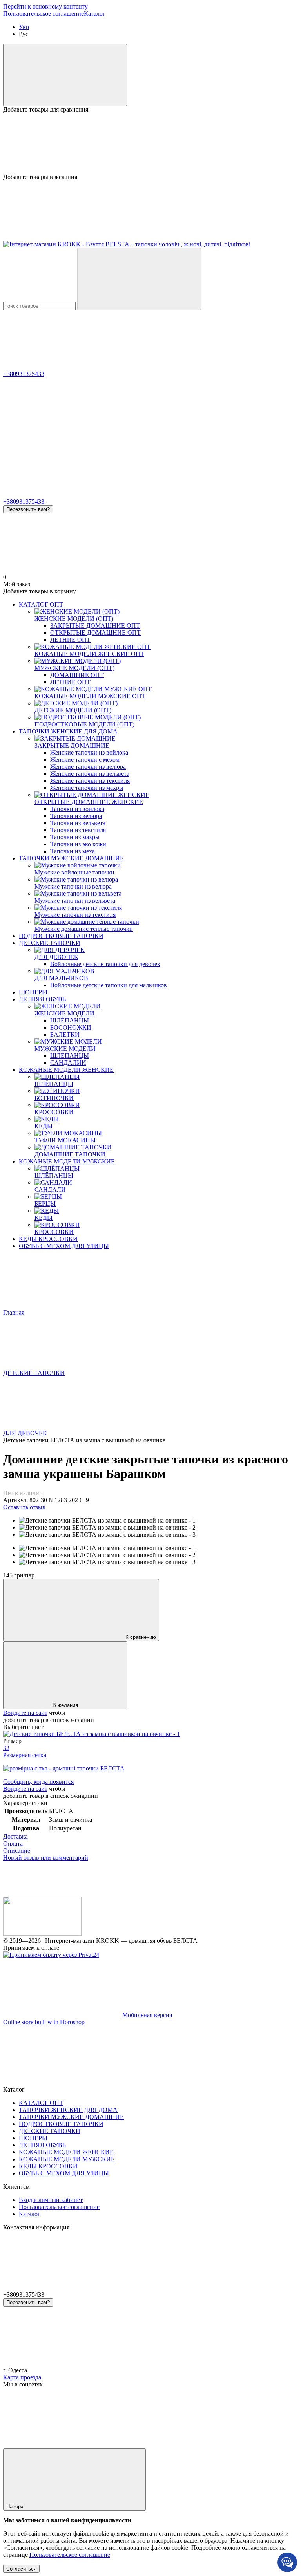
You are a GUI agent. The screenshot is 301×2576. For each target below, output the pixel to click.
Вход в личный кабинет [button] (51, 2200)
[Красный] (92, 1734)
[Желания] (150, 143)
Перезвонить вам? (28, 509)
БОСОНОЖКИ (71, 1027)
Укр (24, 27)
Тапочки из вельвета (78, 823)
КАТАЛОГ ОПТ (41, 604)
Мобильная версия (146, 2015)
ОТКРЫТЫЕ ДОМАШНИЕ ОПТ (95, 633)
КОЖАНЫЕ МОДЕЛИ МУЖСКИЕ (67, 1161)
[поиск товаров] (139, 279)
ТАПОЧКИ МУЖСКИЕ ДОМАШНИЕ (71, 858)
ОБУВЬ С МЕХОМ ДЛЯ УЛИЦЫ (64, 1246)
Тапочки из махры (75, 837)
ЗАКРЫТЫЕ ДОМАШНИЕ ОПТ (95, 626)
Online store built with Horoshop (44, 2022)
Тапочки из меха (73, 851)
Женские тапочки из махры (87, 788)
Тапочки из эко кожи (78, 844)
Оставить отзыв (24, 1507)
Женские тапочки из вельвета (90, 774)
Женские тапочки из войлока (89, 752)
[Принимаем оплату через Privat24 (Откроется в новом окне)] (51, 1955)
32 (6, 1748)
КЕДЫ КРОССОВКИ (48, 1239)
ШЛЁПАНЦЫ (70, 1020)
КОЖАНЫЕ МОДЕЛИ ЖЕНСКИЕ (66, 1070)
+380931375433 (24, 374)
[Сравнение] (65, 75)
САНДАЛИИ (68, 1063)
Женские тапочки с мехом (85, 760)
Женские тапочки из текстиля (90, 781)
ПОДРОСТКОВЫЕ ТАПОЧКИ (61, 936)
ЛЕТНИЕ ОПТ (70, 640)
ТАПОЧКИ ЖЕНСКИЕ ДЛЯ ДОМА (68, 731)
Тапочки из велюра (76, 816)
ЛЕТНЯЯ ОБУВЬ (42, 999)
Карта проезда (22, 2377)
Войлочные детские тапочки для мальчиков (109, 985)
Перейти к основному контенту (45, 6)
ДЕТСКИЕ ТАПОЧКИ (50, 943)
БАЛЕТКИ (65, 1034)
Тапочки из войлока (77, 809)
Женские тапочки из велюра (88, 767)
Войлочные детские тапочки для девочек (105, 964)
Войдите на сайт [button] (25, 1713)
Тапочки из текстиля (78, 830)
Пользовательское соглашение (44, 14)
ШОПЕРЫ (33, 992)
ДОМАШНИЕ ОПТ (77, 675)
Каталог (95, 14)
